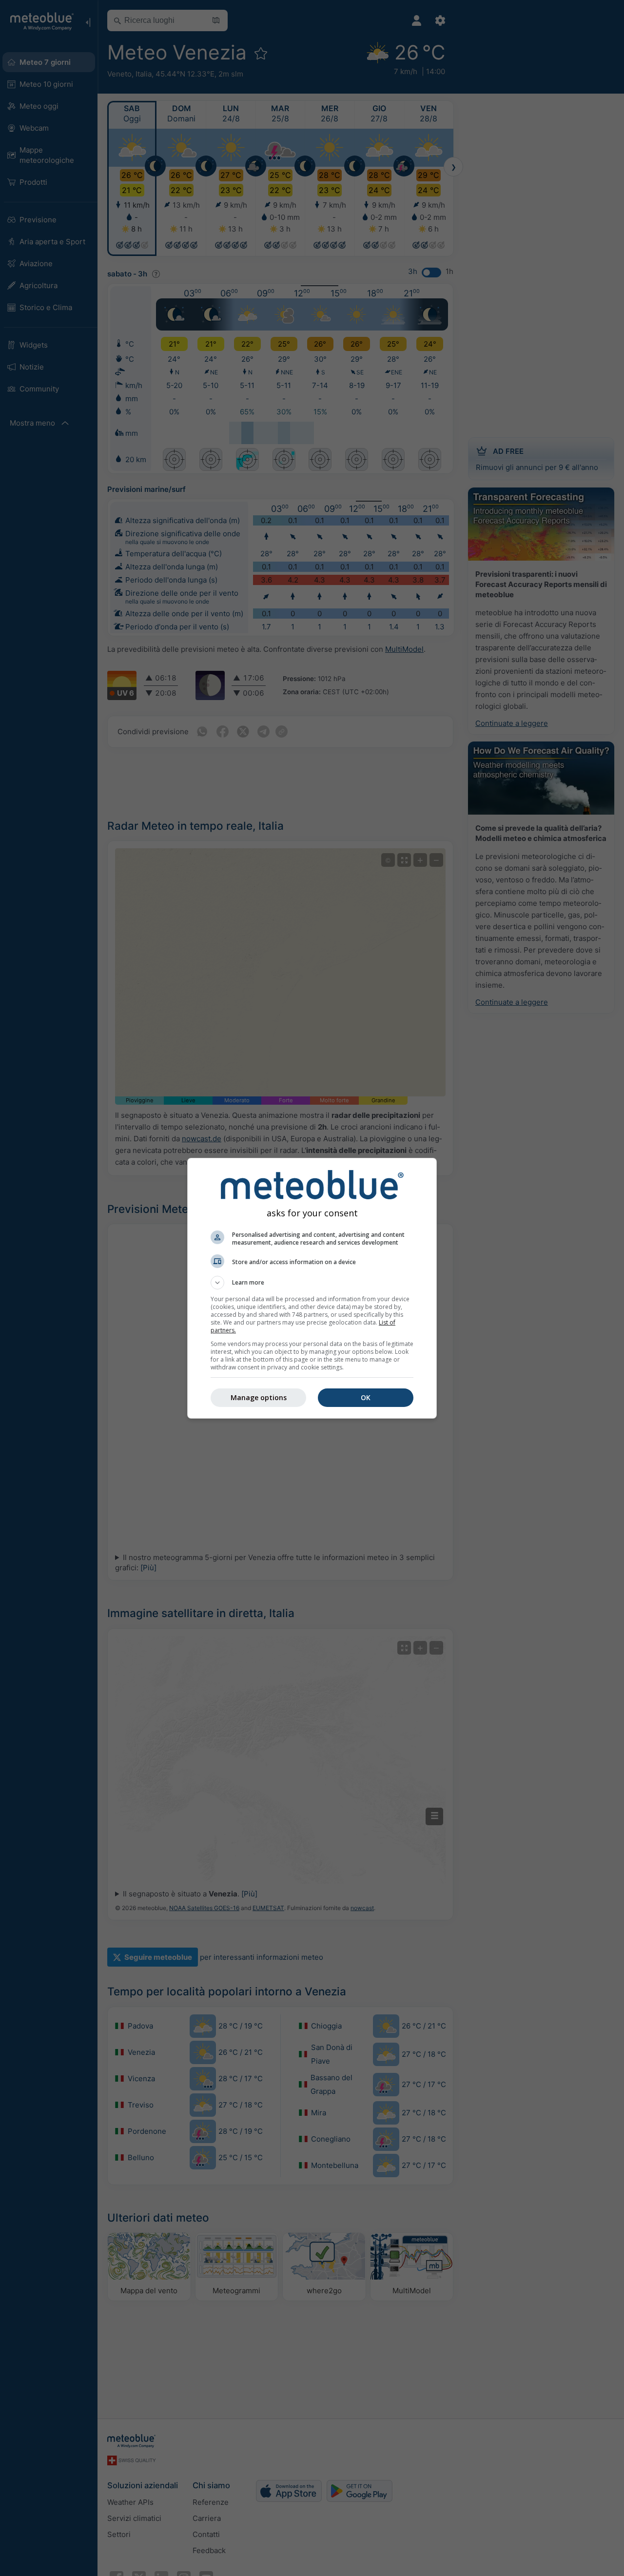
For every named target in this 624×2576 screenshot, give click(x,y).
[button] (312, 1283)
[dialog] (312, 1288)
